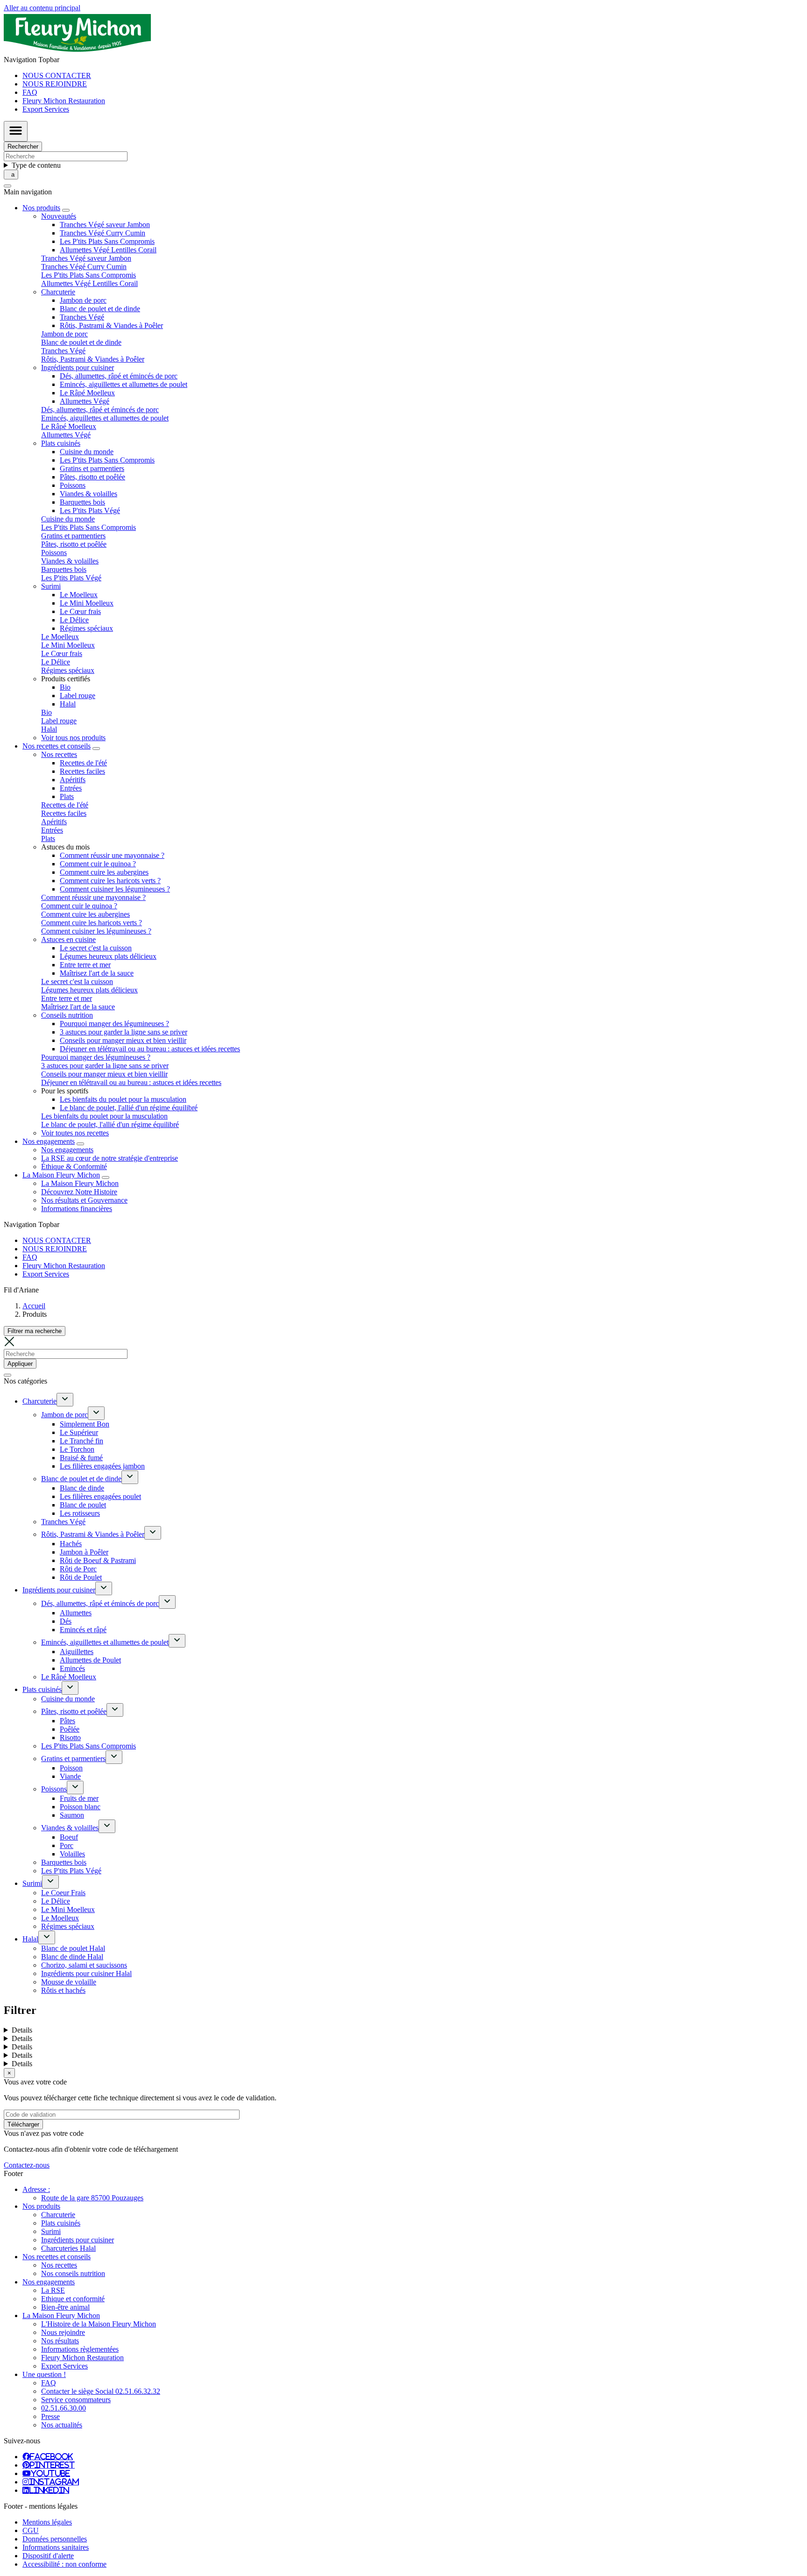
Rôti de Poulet (81, 1577)
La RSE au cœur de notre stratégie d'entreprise (110, 1158)
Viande (70, 1776)
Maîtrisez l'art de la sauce (97, 973)
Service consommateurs (76, 2400)
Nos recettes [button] (59, 754)
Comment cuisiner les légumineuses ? (115, 889)
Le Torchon (77, 1449)
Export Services (46, 109)
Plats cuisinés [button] (61, 443)
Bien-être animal (65, 2307)
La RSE (53, 2290)
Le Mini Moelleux (87, 603)
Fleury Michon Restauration (64, 101)
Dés (66, 1621)
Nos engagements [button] (49, 1141)
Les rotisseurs (80, 1513)
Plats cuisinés (42, 1689)
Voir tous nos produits (73, 738)
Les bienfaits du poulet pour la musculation (123, 1099)
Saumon (72, 1815)
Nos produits (41, 2206)
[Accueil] (77, 51)
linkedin (49, 2490)
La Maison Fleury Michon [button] (61, 1175)
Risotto (70, 1738)
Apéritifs (73, 780)
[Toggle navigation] (16, 131)
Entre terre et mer (85, 965)
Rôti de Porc (78, 1569)
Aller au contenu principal (42, 8)
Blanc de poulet (83, 1505)
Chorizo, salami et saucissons (84, 1965)
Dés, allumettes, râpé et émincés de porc (119, 376)
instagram (54, 2482)
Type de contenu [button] (36, 165)
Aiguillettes (77, 1652)
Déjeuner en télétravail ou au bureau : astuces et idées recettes (150, 1049)
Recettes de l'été (83, 763)
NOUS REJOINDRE (55, 84)
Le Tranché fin (81, 1441)
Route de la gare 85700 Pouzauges (92, 2198)
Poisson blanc (80, 1807)
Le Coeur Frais (63, 1893)
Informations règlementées (80, 2349)
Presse (50, 2416)
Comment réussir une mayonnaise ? (112, 855)
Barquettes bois (82, 502)
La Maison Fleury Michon (80, 1183)
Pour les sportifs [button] (65, 1091)
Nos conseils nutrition (73, 2273)
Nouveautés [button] (59, 216)
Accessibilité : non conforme (64, 2564)
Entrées (71, 788)
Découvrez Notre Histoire (79, 1192)
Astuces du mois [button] (65, 847)
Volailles (72, 1854)
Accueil (34, 1306)
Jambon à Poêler (84, 1552)
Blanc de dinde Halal (72, 1957)
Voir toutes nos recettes (75, 1133)
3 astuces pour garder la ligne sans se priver (124, 1032)
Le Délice (74, 620)
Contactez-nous (27, 2165)
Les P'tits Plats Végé (90, 510)
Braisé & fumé (81, 1458)
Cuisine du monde (87, 452)
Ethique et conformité (73, 2299)
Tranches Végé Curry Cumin (103, 233)
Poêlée (70, 1729)
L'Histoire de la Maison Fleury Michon (99, 2324)
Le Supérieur (79, 1432)
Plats (67, 796)
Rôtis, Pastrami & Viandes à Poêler (111, 325)
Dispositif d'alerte (48, 2556)
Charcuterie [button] (58, 292)
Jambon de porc (83, 300)
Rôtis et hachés (63, 1990)
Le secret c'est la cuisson (96, 948)
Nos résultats (60, 2341)
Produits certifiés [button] (66, 679)
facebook (51, 2456)
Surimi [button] (51, 586)
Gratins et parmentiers (92, 468)
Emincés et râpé (83, 1630)
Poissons (73, 485)
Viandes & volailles (88, 494)
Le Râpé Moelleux (87, 393)
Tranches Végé (82, 317)
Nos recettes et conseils (57, 2257)
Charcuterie (39, 1401)
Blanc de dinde (82, 1488)
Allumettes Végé (85, 401)
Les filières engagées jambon (102, 1466)
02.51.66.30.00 (64, 2408)
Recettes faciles (82, 771)
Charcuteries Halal (68, 2248)
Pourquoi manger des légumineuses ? (114, 1024)
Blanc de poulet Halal (73, 1948)
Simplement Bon (85, 1424)
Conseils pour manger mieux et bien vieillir (123, 1040)
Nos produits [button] (41, 208)
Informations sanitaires (56, 2547)
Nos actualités (62, 2425)
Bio (65, 687)
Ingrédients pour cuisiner (59, 1590)
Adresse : (36, 2189)
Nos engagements (67, 1150)
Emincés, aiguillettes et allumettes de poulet (124, 384)
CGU (31, 2530)
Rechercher (23, 146)
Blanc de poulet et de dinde (100, 309)
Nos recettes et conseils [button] (57, 746)
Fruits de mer (79, 1798)
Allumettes (76, 1613)
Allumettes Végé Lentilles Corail (108, 250)
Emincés (72, 1668)
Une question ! (44, 2374)
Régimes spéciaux (86, 628)
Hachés (71, 1544)
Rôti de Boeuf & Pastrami (98, 1560)
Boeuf (69, 1837)
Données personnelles (55, 2539)
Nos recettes (59, 2265)
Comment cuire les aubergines (104, 872)
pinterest (52, 2465)
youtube (50, 2473)
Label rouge (78, 696)
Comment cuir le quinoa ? (98, 864)
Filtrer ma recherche (35, 1331)
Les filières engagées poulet (100, 1496)
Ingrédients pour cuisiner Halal (86, 1973)
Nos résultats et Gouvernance (84, 1200)
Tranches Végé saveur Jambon (105, 225)
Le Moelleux (79, 595)
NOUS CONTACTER (57, 75)
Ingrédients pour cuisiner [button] (78, 367)
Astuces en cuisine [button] (68, 939)
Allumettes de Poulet (90, 1660)
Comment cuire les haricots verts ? (110, 881)
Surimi (32, 1883)
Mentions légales (47, 2522)
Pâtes (67, 1721)
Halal (68, 704)
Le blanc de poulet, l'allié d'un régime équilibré (129, 1108)
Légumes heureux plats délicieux (108, 956)
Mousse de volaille (69, 1982)
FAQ (30, 92)
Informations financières (77, 1209)
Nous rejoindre (63, 2332)
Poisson (71, 1768)
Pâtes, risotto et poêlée (92, 477)
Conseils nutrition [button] (67, 1015)
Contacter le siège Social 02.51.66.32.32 (101, 2391)
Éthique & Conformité (74, 1167)
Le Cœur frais (80, 611)
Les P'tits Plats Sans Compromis (107, 241)
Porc (67, 1845)
